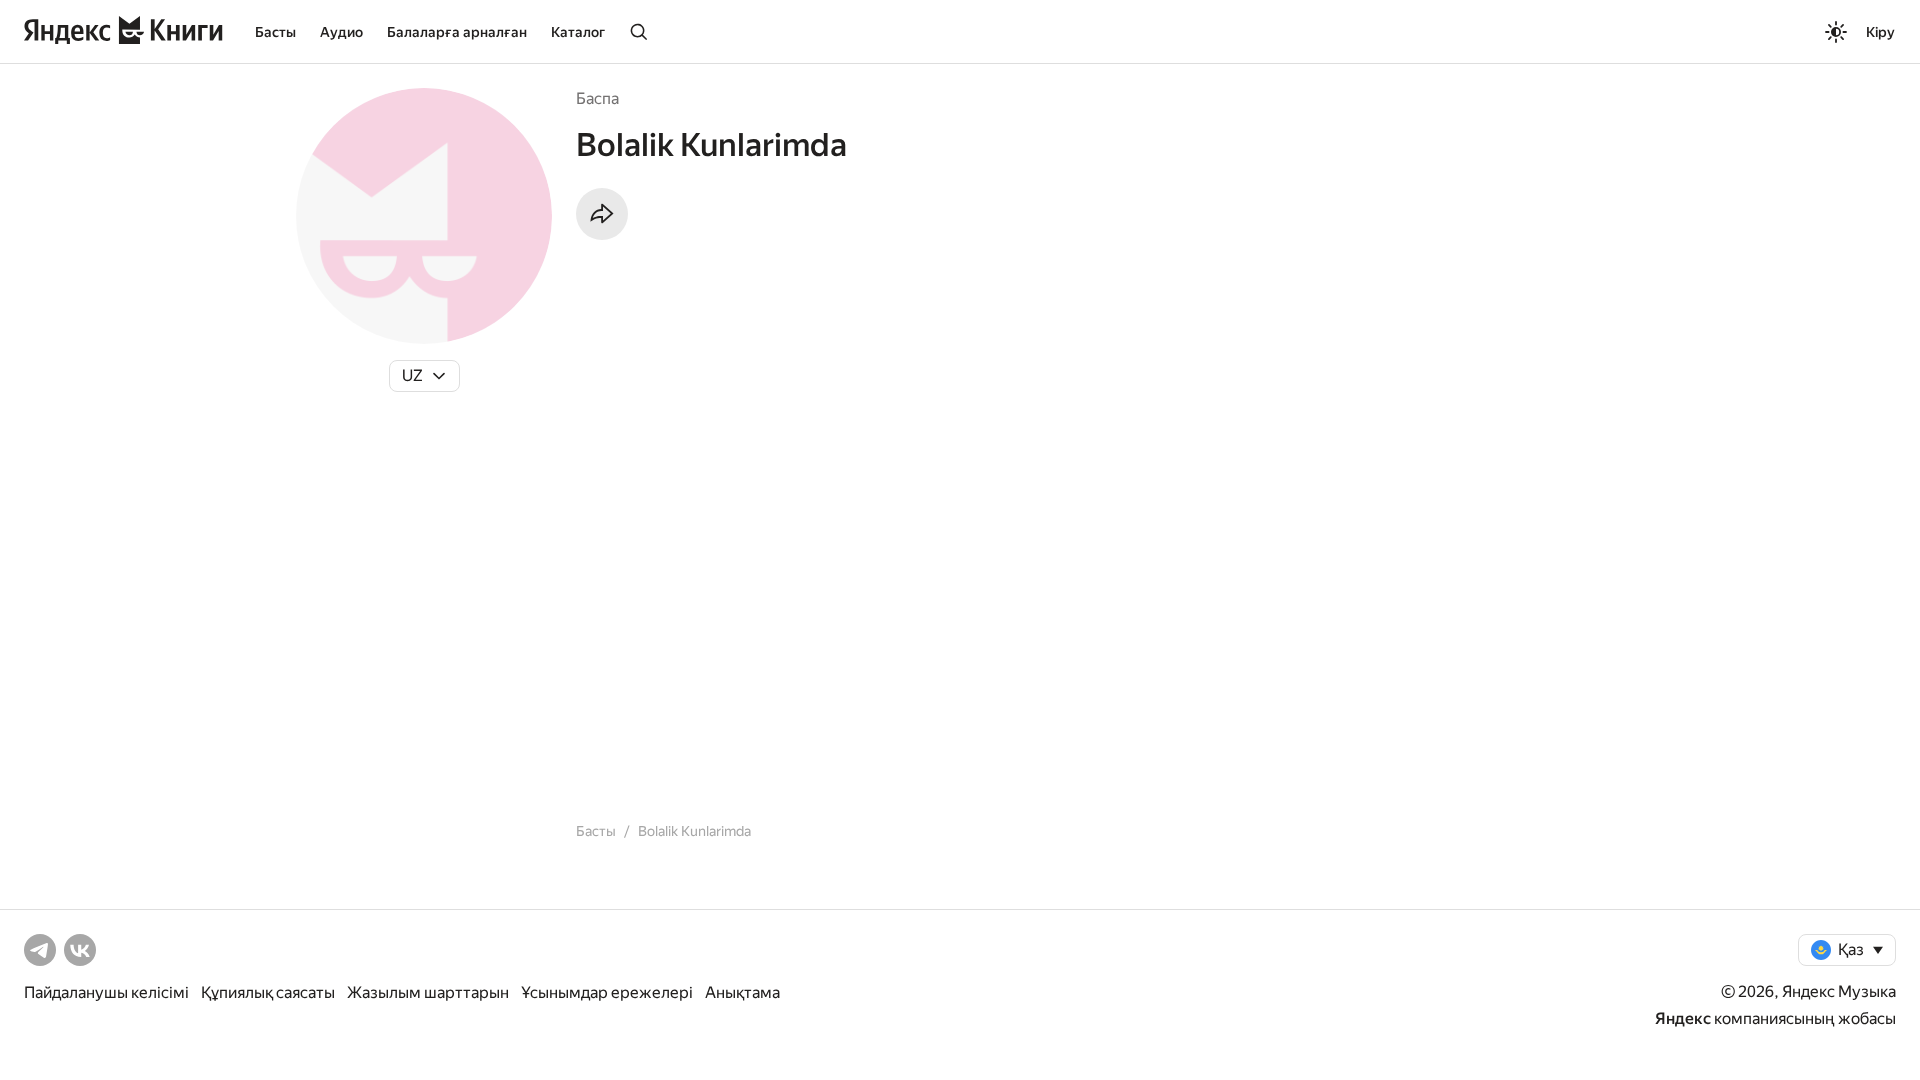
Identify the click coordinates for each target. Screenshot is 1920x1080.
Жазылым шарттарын (428, 992)
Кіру (1880, 32)
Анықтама (742, 992)
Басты (275, 32)
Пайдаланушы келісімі (106, 992)
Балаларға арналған (457, 32)
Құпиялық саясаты (268, 992)
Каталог (578, 32)
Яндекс (1683, 1018)
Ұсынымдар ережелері (607, 992)
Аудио (341, 32)
